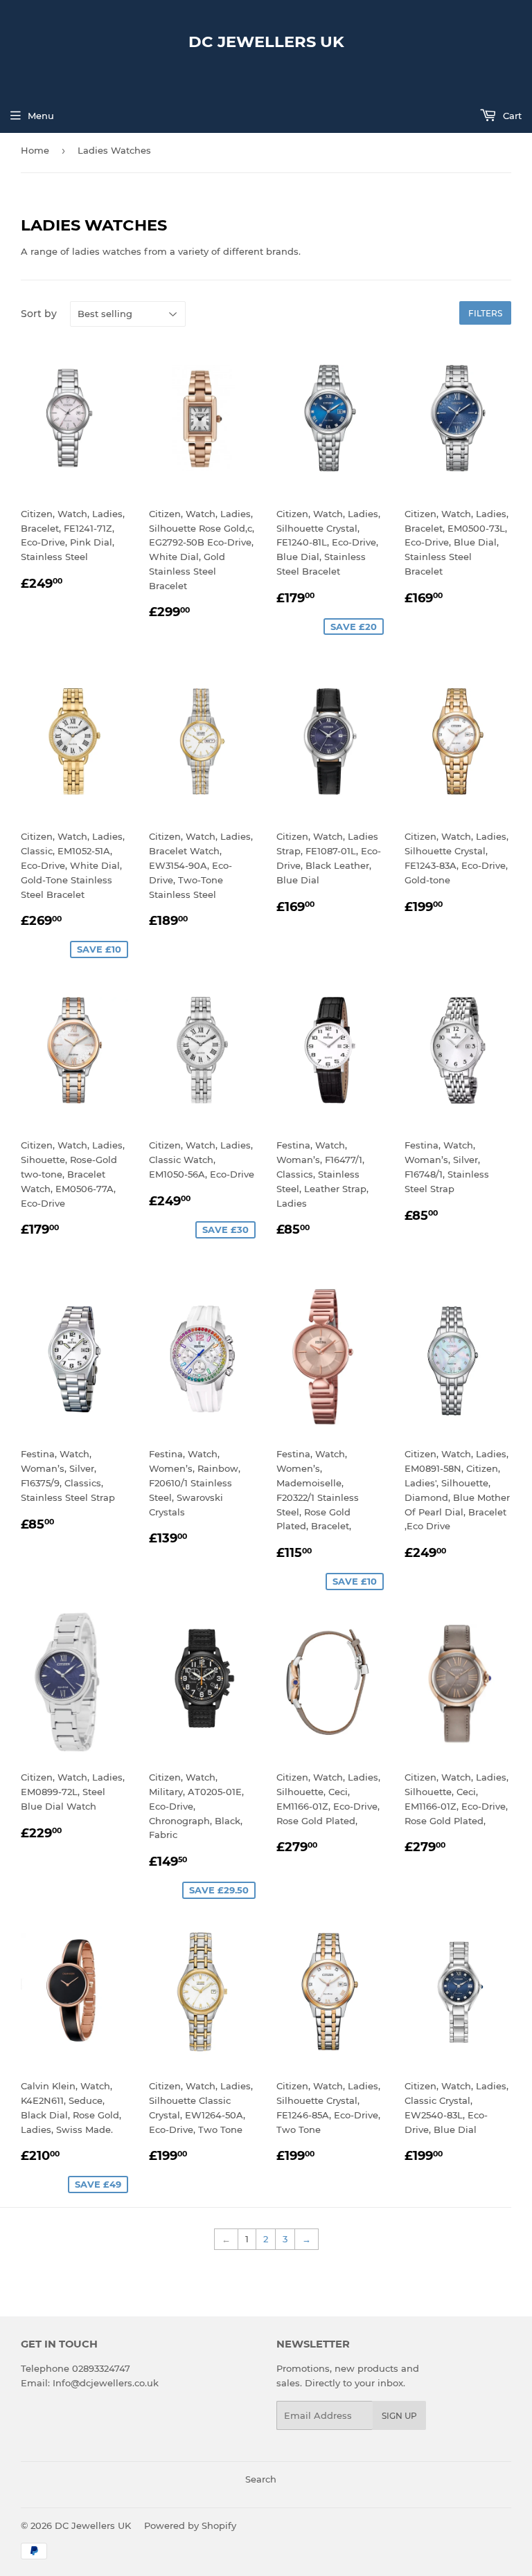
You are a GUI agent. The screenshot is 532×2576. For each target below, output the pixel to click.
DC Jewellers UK (266, 42)
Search (261, 2479)
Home (35, 150)
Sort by (39, 314)
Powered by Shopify (190, 2525)
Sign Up (399, 2416)
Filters (485, 313)
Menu (41, 116)
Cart (511, 116)
